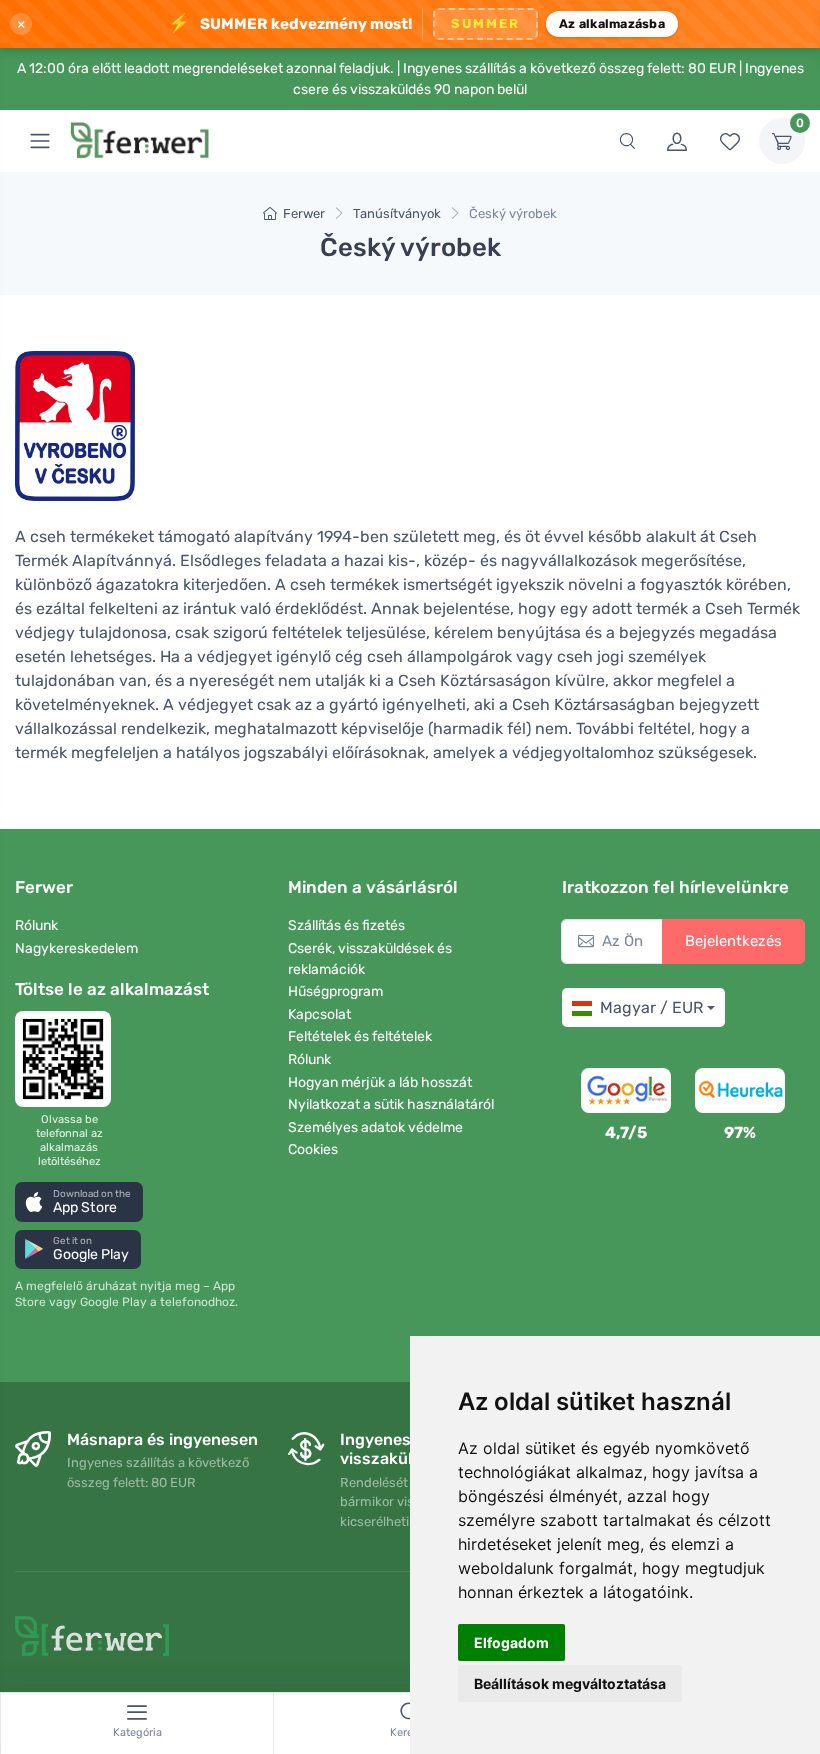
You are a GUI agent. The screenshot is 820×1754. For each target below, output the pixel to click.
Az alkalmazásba (612, 23)
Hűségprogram (335, 991)
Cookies (313, 1149)
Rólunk (36, 925)
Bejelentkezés (733, 941)
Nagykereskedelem (76, 948)
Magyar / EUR (651, 1007)
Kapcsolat (319, 1014)
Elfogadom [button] (511, 1642)
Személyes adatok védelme (375, 1127)
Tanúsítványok (397, 213)
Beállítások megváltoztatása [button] (570, 1683)
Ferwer (304, 213)
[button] (79, 1201)
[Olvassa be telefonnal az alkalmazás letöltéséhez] (69, 1059)
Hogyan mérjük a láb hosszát (380, 1082)
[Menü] (40, 141)
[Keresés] (627, 141)
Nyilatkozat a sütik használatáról (391, 1104)
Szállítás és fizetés (346, 925)
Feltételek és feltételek (360, 1036)
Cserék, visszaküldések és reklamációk (370, 959)
